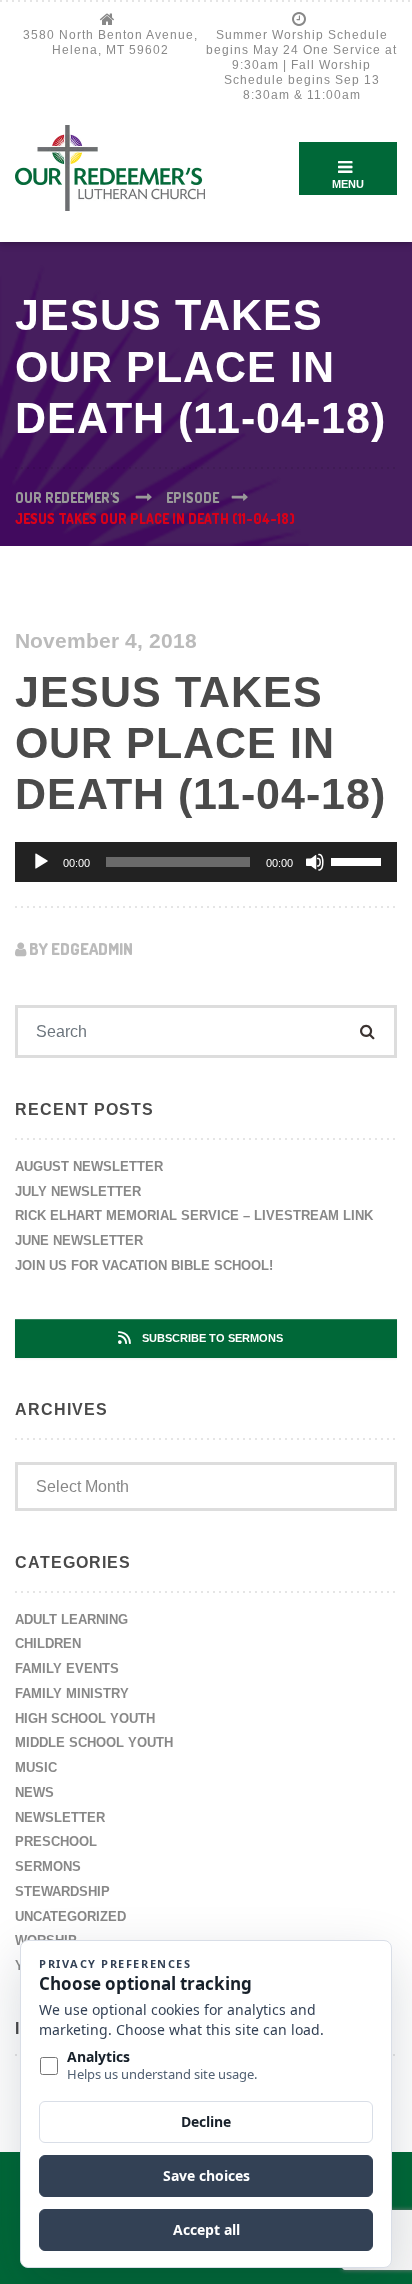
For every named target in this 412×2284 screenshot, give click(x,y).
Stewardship (62, 1891)
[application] (206, 862)
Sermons (48, 1866)
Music (36, 1767)
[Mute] (315, 862)
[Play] (41, 862)
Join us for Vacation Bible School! (144, 1265)
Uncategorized (70, 1916)
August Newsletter (89, 1166)
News (34, 1792)
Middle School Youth (94, 1742)
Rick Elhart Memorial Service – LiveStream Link (194, 1215)
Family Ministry (72, 1693)
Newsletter (60, 1817)
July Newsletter (78, 1191)
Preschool (56, 1841)
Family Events (67, 1668)
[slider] (359, 860)
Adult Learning (71, 1619)
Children (48, 1643)
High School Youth (85, 1718)
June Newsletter (79, 1240)
